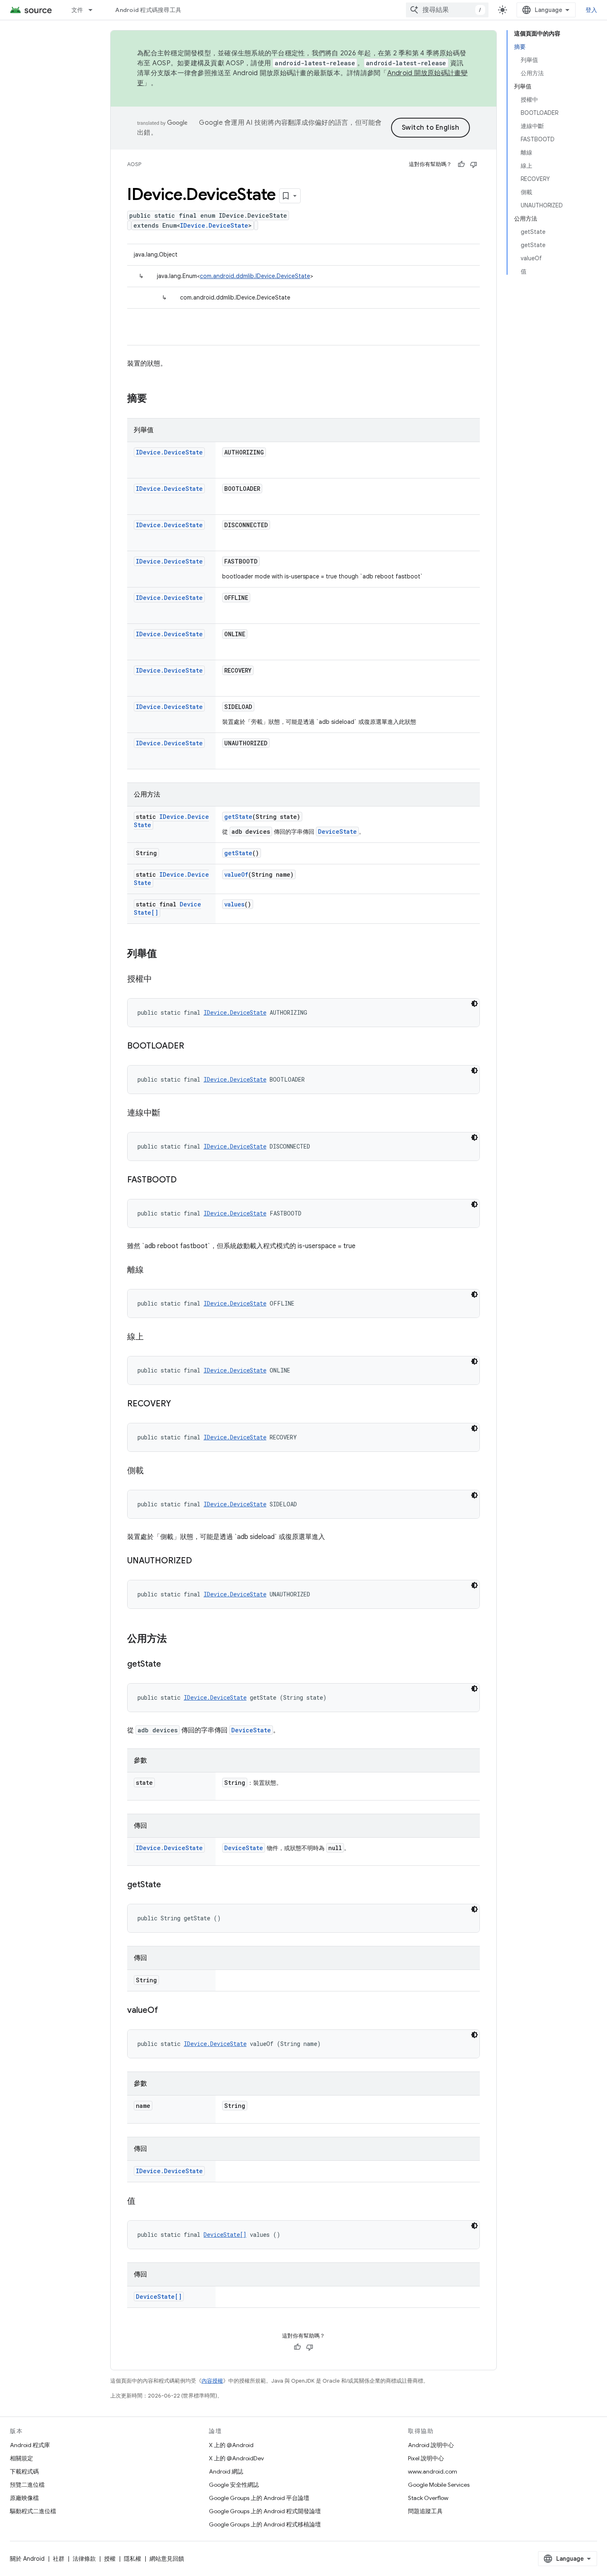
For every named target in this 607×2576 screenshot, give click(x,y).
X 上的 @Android (231, 2445)
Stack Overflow (428, 2498)
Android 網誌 (226, 2471)
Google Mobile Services (439, 2485)
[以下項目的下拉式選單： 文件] (94, 10)
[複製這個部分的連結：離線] (152, 1270)
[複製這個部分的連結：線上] (152, 1337)
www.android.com (433, 2471)
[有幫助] (461, 164)
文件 (77, 10)
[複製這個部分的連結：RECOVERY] (179, 1404)
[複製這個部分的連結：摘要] (155, 399)
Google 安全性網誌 (234, 2485)
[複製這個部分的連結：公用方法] (175, 1639)
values (234, 904)
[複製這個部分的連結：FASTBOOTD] (185, 1180)
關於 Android (27, 2559)
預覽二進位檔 (27, 2485)
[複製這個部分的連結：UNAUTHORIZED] (200, 1561)
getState (238, 817)
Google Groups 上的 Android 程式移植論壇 (265, 2524)
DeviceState (337, 831)
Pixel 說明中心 (426, 2458)
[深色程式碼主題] (474, 1004)
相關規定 (21, 2458)
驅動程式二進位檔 (33, 2511)
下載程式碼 (24, 2471)
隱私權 (133, 2559)
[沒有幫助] (474, 164)
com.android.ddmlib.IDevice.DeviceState (255, 276)
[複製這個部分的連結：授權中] (160, 980)
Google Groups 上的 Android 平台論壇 (259, 2498)
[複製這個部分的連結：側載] (152, 1471)
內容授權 (212, 2381)
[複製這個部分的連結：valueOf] (166, 2011)
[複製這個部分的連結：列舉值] (165, 954)
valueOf (236, 874)
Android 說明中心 (431, 2445)
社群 (59, 2559)
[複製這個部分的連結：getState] (169, 1665)
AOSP (134, 164)
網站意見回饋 (167, 2559)
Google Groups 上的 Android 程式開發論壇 (265, 2511)
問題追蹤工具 (425, 2511)
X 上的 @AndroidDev (236, 2458)
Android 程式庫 (30, 2445)
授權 (110, 2559)
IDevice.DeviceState (214, 225)
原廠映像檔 (24, 2498)
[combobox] (447, 10)
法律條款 (84, 2559)
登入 (592, 10)
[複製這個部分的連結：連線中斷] (168, 1113)
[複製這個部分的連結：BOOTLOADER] (192, 1047)
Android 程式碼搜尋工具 (148, 10)
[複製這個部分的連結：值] (144, 2202)
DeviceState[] (225, 2235)
